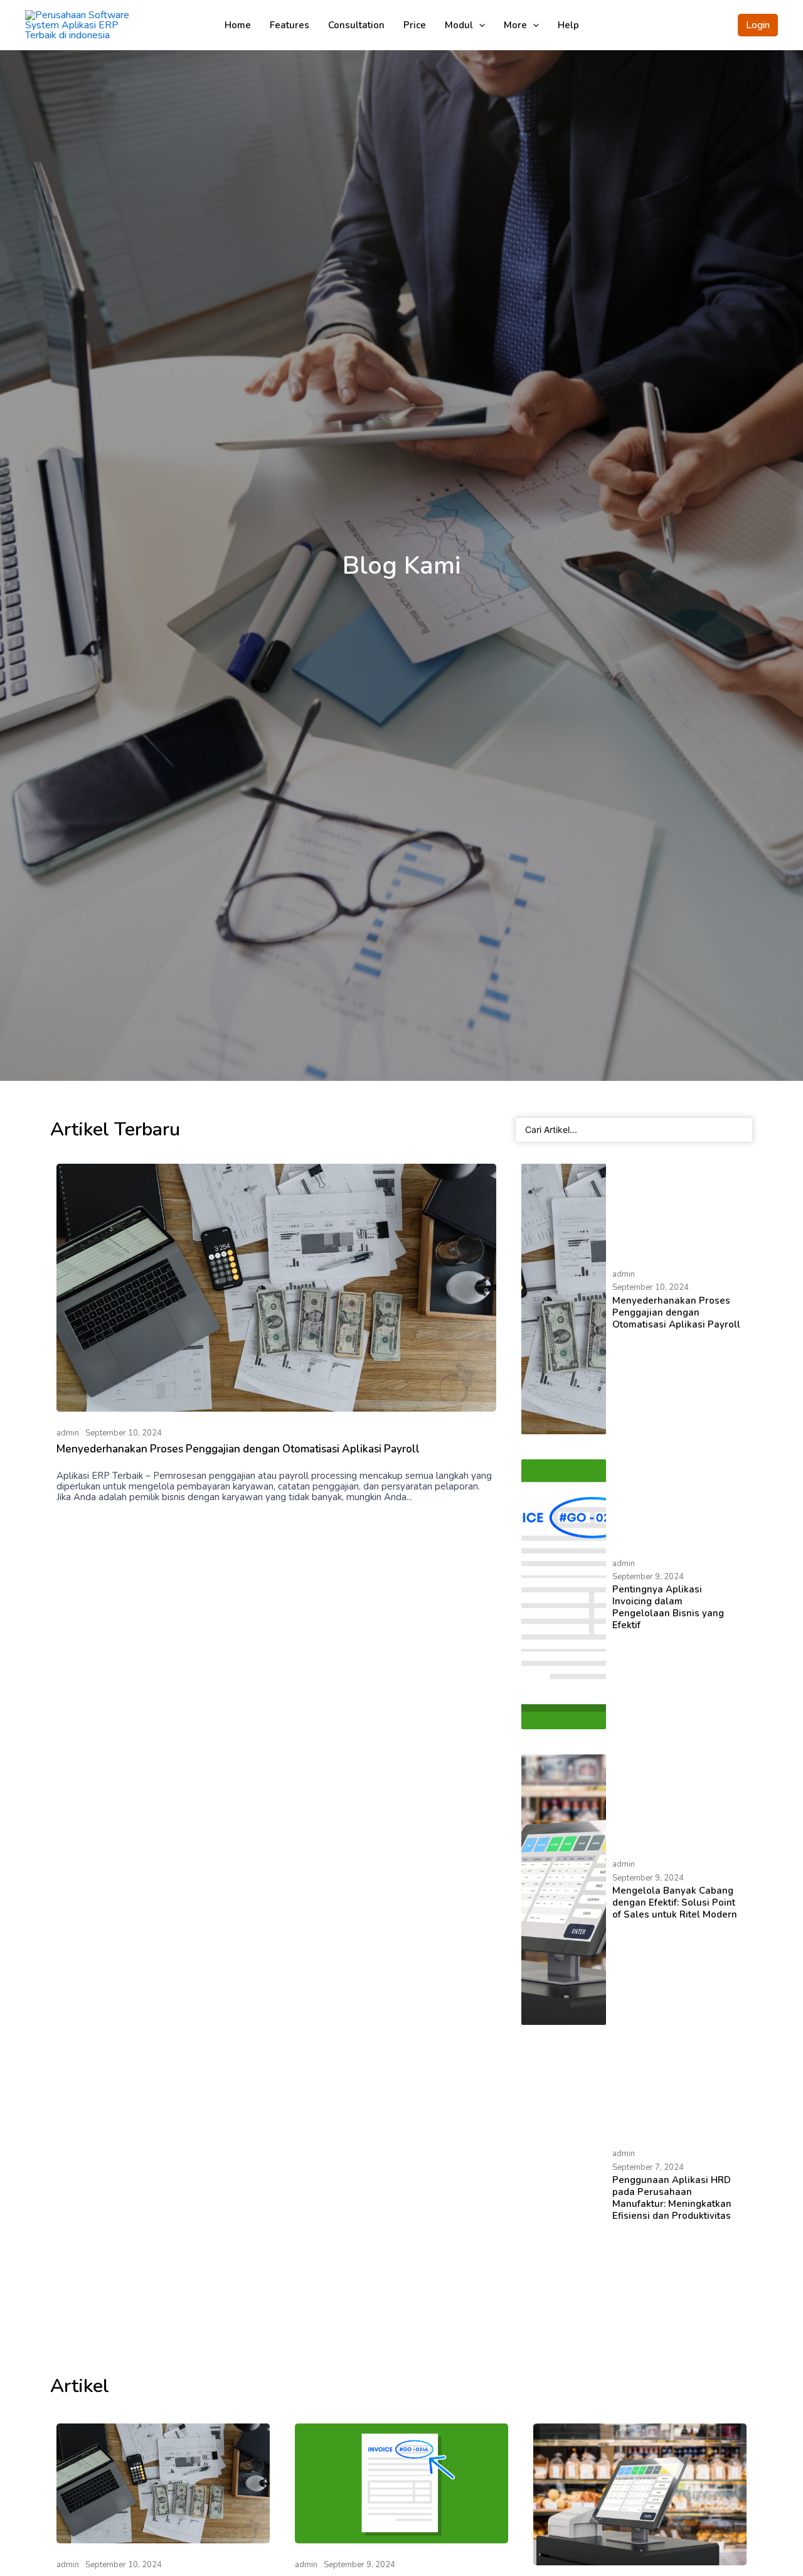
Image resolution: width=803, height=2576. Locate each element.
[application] (479, 25)
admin (68, 1433)
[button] (758, 25)
